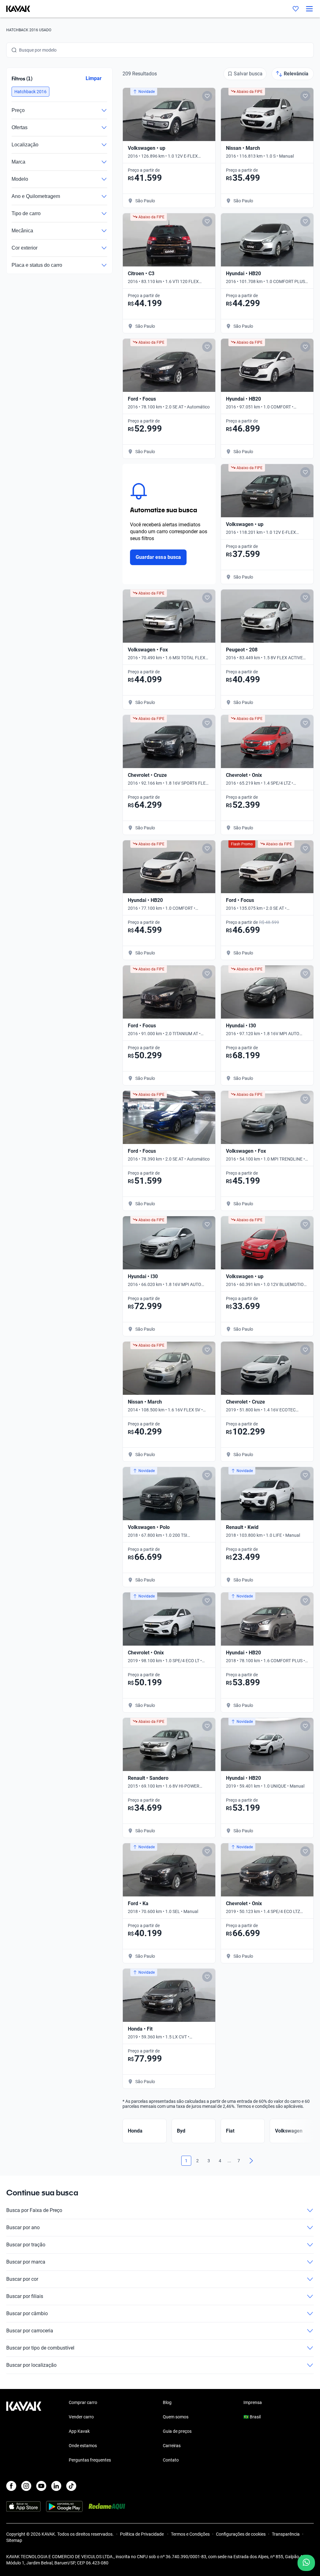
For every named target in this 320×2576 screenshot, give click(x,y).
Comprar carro (83, 2402)
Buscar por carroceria (30, 2331)
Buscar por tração (26, 2245)
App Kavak (79, 2431)
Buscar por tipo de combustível (40, 2348)
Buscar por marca (26, 2262)
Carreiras (172, 2446)
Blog (167, 2402)
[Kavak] (15, 9)
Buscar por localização (31, 2365)
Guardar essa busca (158, 557)
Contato (171, 2460)
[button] (30, 92)
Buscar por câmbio (27, 2313)
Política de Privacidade (142, 2534)
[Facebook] (11, 2486)
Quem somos (176, 2417)
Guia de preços (177, 2431)
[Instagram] (26, 2486)
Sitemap (14, 2540)
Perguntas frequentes (90, 2460)
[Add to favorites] (207, 96)
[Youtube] (41, 2486)
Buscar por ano (23, 2227)
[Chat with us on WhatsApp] (306, 2563)
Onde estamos (83, 2446)
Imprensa (253, 2402)
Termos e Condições (190, 2534)
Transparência (286, 2534)
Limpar (94, 78)
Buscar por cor (22, 2279)
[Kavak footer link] (24, 2432)
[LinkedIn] (56, 2486)
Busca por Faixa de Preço (34, 2210)
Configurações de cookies (241, 2534)
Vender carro (81, 2417)
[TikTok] (71, 2486)
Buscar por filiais (25, 2296)
